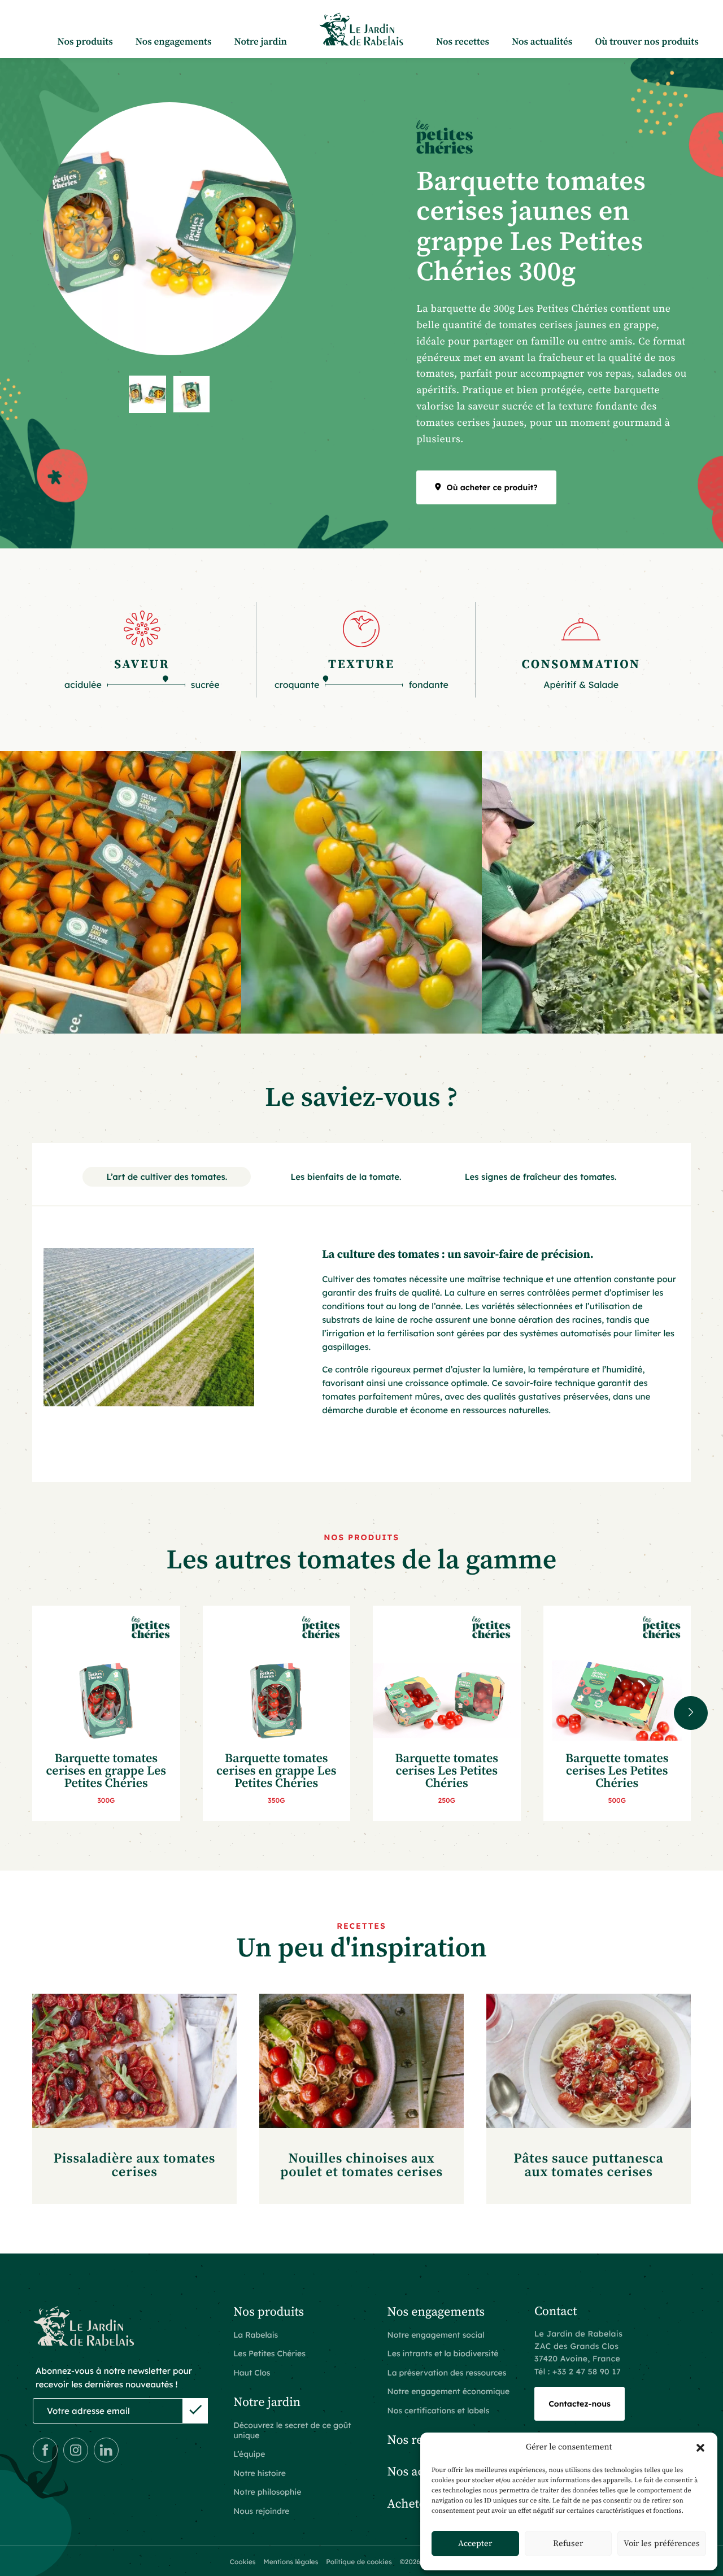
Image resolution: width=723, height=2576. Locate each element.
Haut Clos (252, 2373)
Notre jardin (261, 42)
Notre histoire (260, 2473)
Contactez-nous (580, 2404)
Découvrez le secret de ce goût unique (292, 2430)
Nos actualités (542, 42)
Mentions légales (291, 2562)
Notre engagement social (436, 2335)
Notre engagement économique (449, 2391)
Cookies (243, 2562)
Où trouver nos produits (646, 42)
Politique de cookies (359, 2562)
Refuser (568, 2544)
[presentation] (691, 1713)
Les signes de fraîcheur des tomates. (541, 1177)
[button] (700, 2448)
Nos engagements (174, 42)
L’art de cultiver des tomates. (167, 1177)
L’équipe (249, 2454)
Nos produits (85, 42)
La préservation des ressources (447, 2373)
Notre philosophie (267, 2492)
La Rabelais (256, 2335)
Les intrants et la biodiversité (443, 2353)
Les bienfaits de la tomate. (346, 1177)
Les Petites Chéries (269, 2353)
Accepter (475, 2544)
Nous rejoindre (261, 2511)
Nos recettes (463, 42)
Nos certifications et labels (439, 2411)
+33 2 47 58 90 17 (587, 2372)
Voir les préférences (662, 2544)
